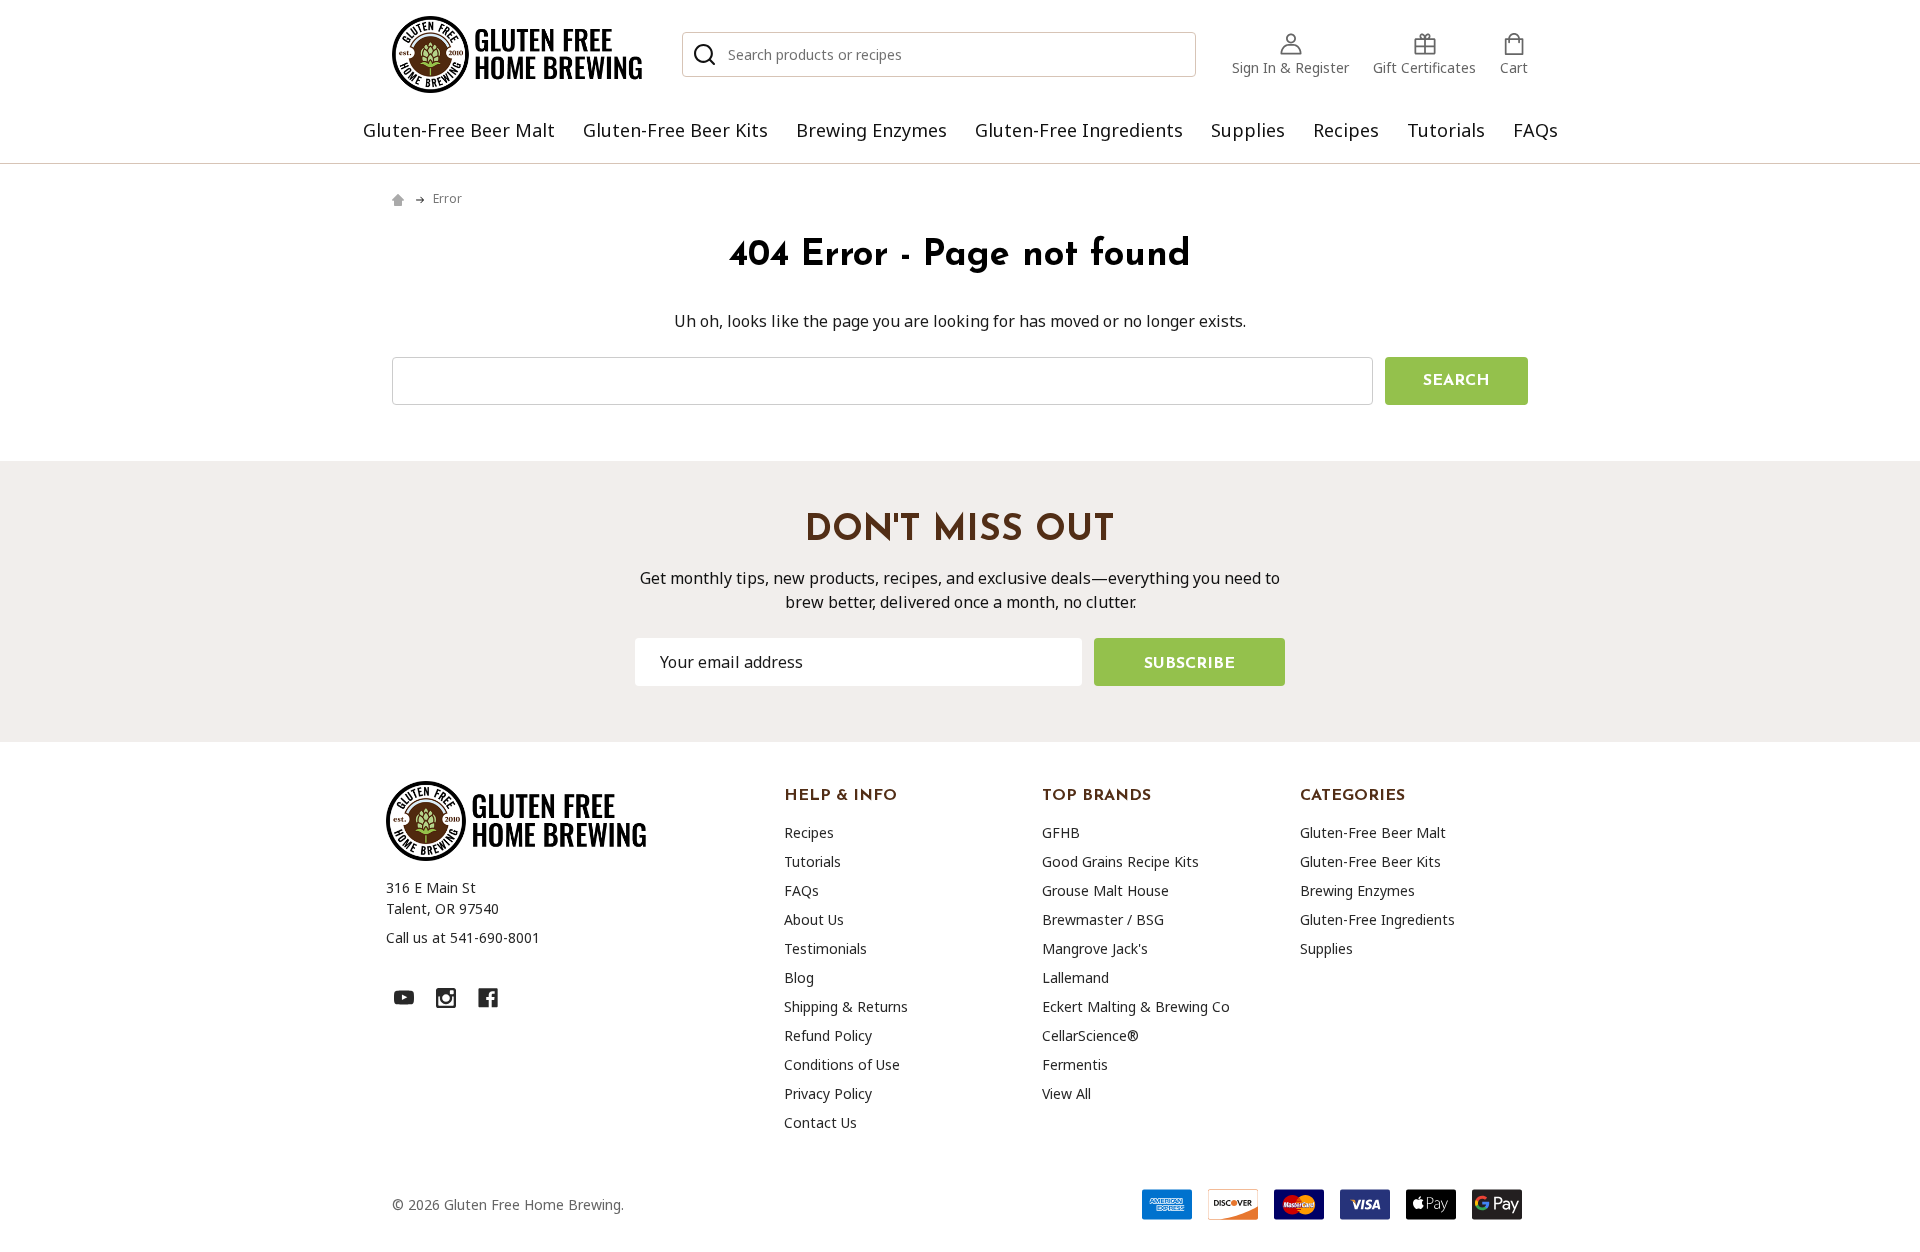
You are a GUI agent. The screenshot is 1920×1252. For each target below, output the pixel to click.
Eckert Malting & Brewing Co (1136, 1006)
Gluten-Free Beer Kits (675, 130)
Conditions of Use (842, 1064)
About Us (814, 919)
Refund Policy (828, 1035)
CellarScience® (1090, 1035)
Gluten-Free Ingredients (1079, 130)
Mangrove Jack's (1095, 948)
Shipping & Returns (846, 1006)
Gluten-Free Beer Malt (459, 130)
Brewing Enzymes (871, 130)
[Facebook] (488, 998)
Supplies (1248, 130)
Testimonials (825, 948)
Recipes (1346, 130)
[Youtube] (404, 998)
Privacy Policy (828, 1093)
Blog (799, 977)
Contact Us (820, 1122)
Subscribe (1189, 664)
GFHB (1061, 832)
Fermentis (1075, 1064)
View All (1066, 1093)
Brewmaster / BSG (1103, 919)
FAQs (1535, 130)
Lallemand (1075, 977)
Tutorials (1446, 130)
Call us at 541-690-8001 (463, 937)
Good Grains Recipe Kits (1120, 861)
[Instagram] (446, 998)
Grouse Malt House (1105, 890)
